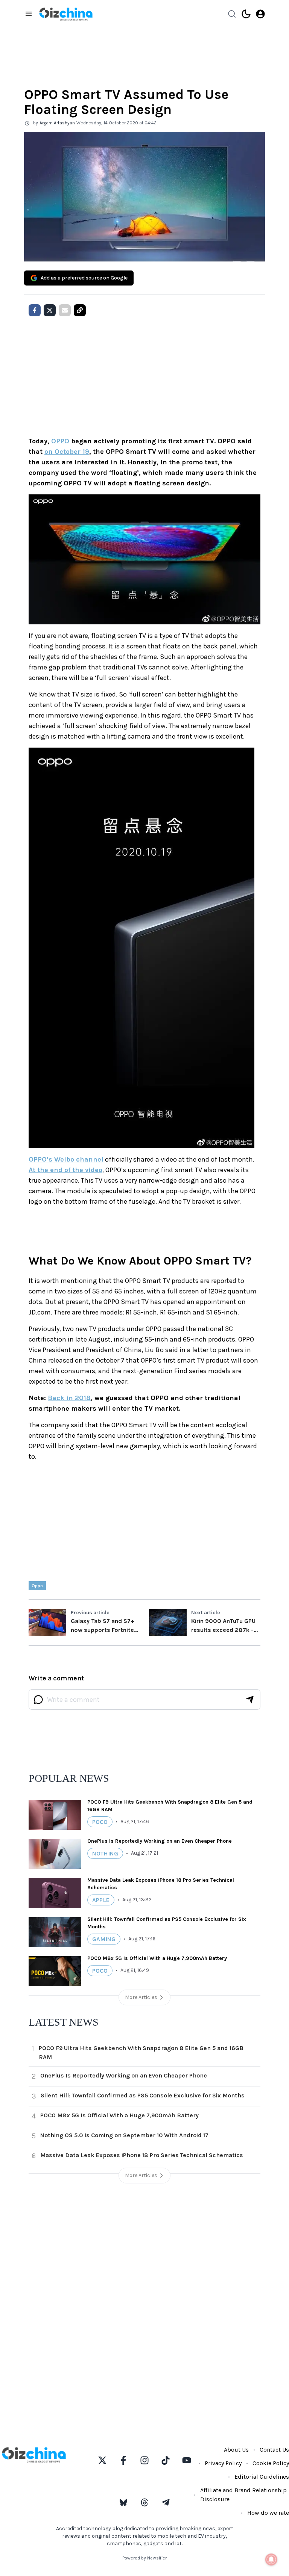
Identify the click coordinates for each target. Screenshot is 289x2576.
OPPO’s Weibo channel (66, 1159)
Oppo (37, 1586)
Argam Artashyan (57, 123)
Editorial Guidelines (262, 2477)
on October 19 (67, 452)
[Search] (232, 14)
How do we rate (268, 2513)
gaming (104, 1939)
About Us (236, 2450)
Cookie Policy (271, 2463)
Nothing (105, 1853)
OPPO (60, 441)
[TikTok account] (166, 2460)
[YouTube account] (187, 2460)
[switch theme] (246, 14)
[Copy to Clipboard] (80, 310)
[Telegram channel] (166, 2502)
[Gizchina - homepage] (66, 14)
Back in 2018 (69, 1398)
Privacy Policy (223, 2463)
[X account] (102, 2460)
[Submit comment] (250, 1700)
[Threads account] (144, 2502)
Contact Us (274, 2450)
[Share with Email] (65, 310)
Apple (101, 1900)
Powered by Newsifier (144, 2558)
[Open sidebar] (29, 14)
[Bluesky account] (123, 2502)
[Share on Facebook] (35, 310)
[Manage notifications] (271, 2559)
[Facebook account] (123, 2460)
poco (100, 1822)
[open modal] (260, 14)
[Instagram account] (144, 2460)
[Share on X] (50, 310)
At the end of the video (65, 1170)
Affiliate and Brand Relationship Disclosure (243, 2495)
